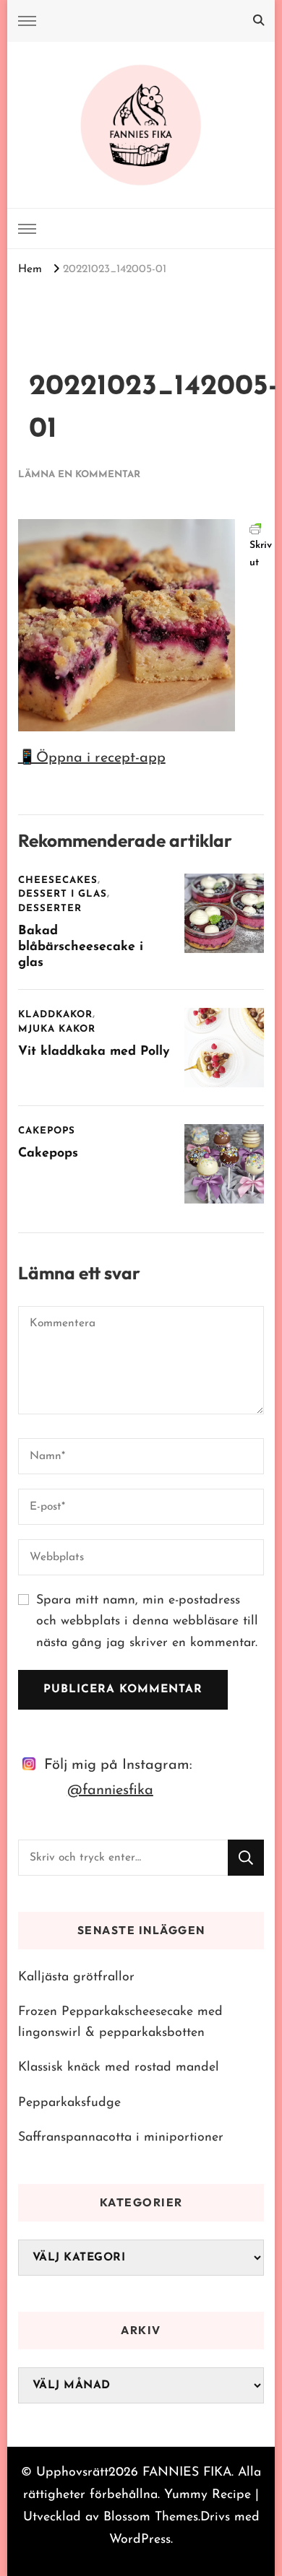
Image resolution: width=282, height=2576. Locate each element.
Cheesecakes (58, 880)
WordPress (140, 2540)
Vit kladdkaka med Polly (94, 1052)
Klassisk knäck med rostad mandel (119, 2067)
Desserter (50, 909)
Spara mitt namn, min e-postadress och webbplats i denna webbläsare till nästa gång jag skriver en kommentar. (147, 1622)
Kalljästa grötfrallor (76, 1977)
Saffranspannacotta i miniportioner (121, 2137)
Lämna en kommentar (79, 475)
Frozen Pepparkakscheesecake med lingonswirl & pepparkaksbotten (120, 2022)
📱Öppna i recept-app (92, 758)
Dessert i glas (63, 894)
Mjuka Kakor (57, 1029)
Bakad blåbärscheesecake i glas (81, 947)
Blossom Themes (151, 2517)
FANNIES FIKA (187, 2472)
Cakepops (47, 1131)
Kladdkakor (55, 1015)
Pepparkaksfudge (69, 2103)
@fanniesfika (110, 1790)
